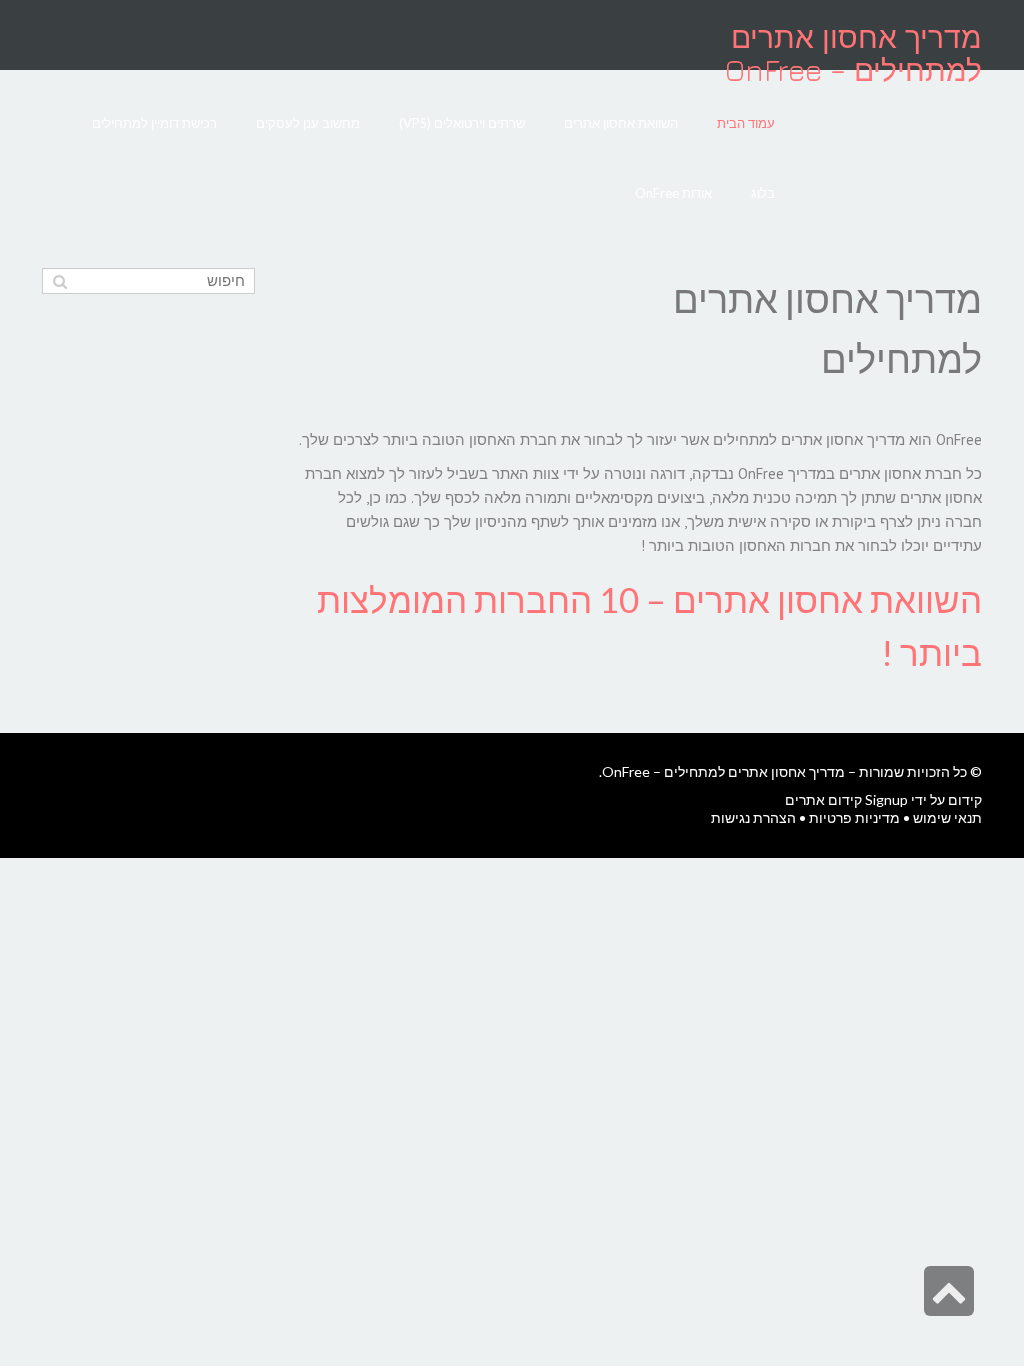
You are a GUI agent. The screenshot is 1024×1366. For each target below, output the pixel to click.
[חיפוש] (59, 281)
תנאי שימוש (947, 817)
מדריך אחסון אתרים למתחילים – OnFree (853, 53)
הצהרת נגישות (753, 817)
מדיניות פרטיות (854, 817)
